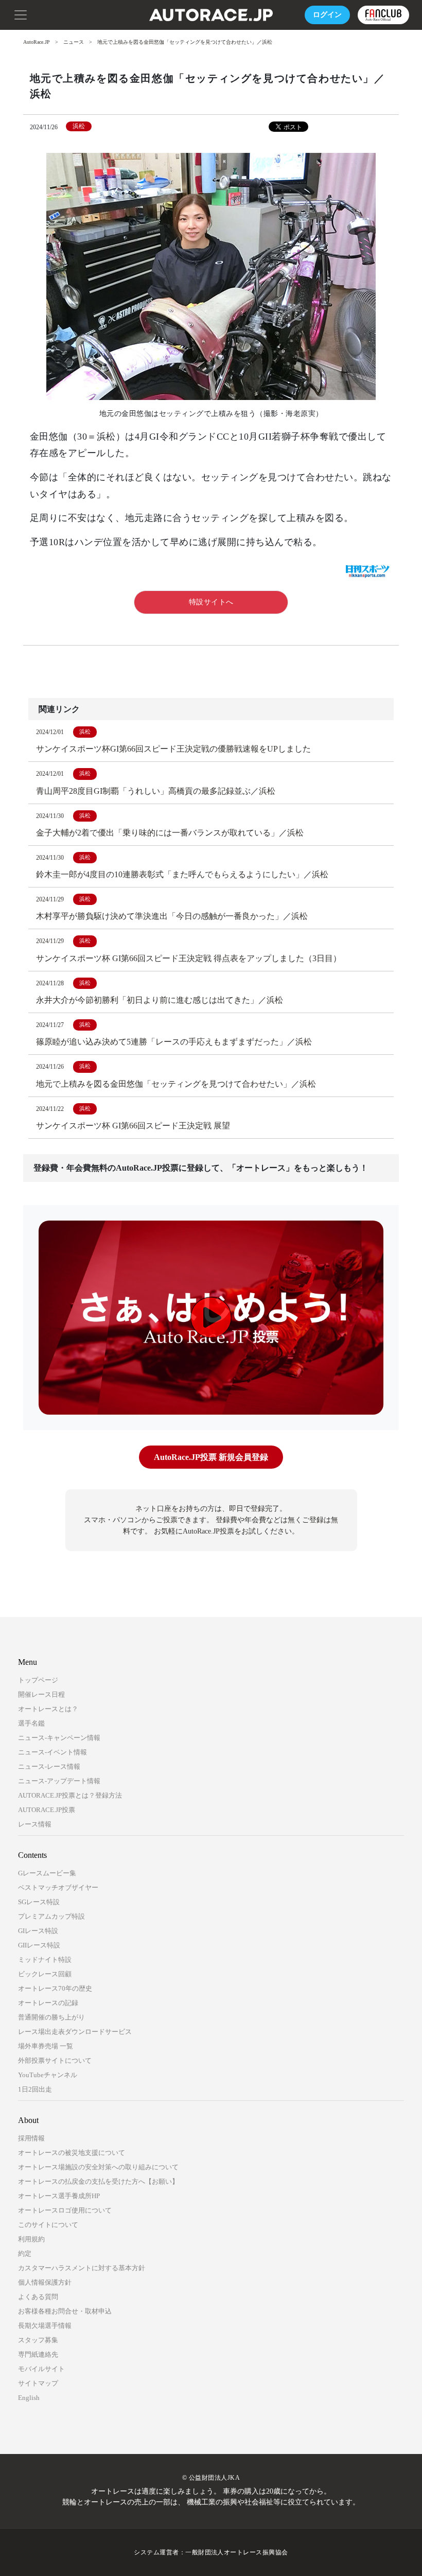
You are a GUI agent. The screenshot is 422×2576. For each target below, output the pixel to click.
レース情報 (35, 1824)
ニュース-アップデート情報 (59, 1781)
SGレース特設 (39, 1902)
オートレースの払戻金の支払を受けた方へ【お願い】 (98, 2181)
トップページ (38, 1680)
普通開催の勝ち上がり (51, 2017)
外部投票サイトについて (55, 2060)
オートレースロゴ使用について (65, 2210)
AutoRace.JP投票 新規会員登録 (211, 1457)
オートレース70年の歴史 (55, 1988)
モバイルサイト (41, 2369)
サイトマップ (38, 2383)
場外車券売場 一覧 (46, 2046)
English (29, 2398)
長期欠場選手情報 (45, 2326)
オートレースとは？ (48, 1709)
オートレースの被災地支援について (72, 2153)
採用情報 (31, 2138)
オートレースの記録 (48, 2003)
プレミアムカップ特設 (51, 1916)
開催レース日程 (41, 1694)
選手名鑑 (31, 1723)
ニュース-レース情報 (49, 1766)
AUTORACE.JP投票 (47, 1810)
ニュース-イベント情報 (52, 1752)
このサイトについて (48, 2225)
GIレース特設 (38, 1931)
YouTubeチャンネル (48, 2075)
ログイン (327, 15)
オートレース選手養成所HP (59, 2196)
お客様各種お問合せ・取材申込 (65, 2311)
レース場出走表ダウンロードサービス (75, 2032)
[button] (21, 14)
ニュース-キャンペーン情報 (59, 1738)
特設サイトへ (211, 602)
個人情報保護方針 (45, 2282)
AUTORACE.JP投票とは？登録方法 (70, 1795)
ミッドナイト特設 (45, 1960)
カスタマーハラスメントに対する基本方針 (82, 2268)
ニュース (74, 42)
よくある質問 (38, 2297)
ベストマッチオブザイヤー (58, 1887)
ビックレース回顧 (45, 1974)
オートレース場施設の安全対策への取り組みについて (98, 2167)
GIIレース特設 (39, 1945)
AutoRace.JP (37, 42)
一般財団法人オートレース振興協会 (237, 2552)
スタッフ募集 (38, 2340)
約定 (25, 2253)
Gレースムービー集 (47, 1873)
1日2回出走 (35, 2089)
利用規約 (31, 2239)
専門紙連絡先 (38, 2354)
